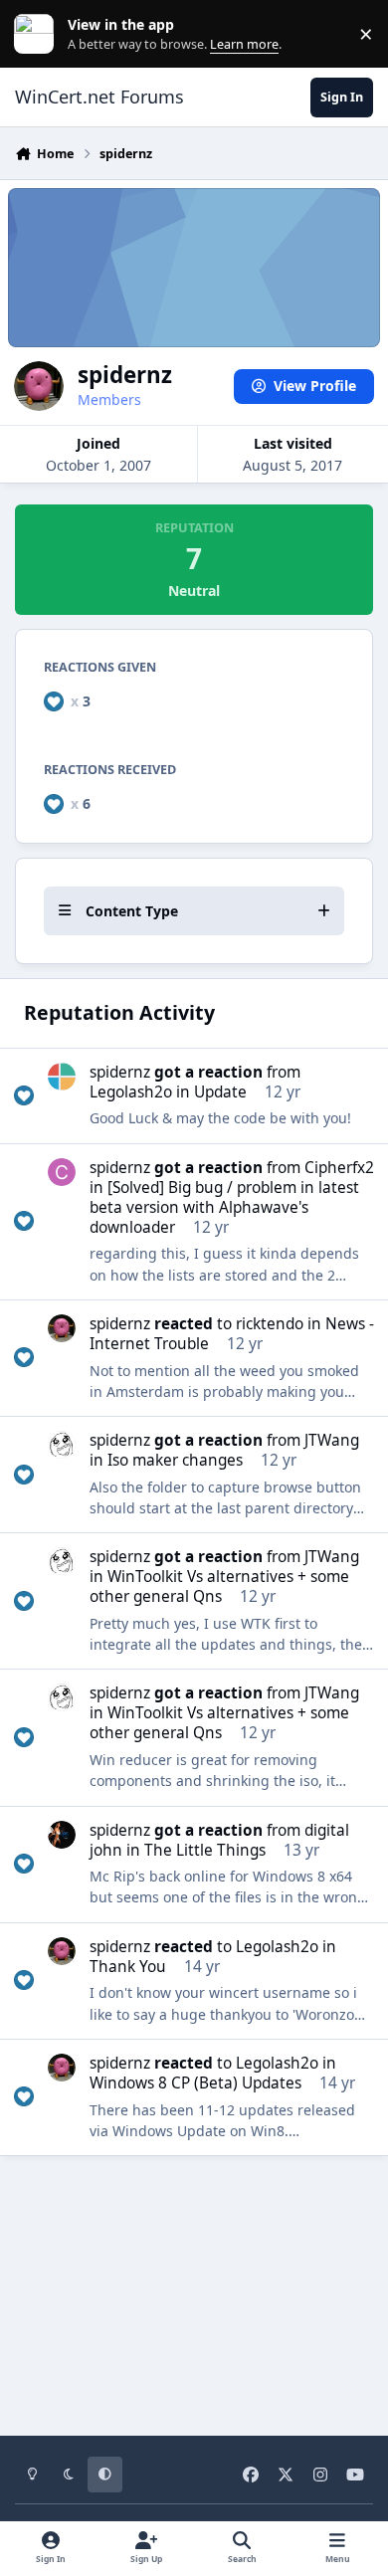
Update (220, 1092)
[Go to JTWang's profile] (62, 1445)
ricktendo (270, 1324)
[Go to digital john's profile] (62, 1835)
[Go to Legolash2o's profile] (62, 1077)
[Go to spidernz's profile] (62, 1328)
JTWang (332, 1440)
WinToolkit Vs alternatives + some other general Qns (219, 1586)
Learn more (38, 34)
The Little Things (205, 1850)
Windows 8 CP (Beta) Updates (195, 2083)
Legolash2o (131, 1092)
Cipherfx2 (339, 1168)
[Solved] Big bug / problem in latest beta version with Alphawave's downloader (224, 1207)
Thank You (128, 1967)
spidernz (120, 1072)
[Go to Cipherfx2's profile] (62, 1172)
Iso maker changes (175, 1460)
